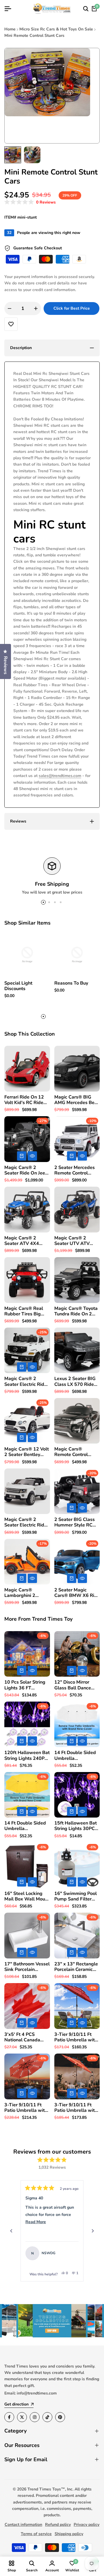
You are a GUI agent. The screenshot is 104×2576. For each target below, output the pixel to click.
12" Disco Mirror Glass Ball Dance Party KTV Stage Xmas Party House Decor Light (74, 1685)
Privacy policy (87, 2525)
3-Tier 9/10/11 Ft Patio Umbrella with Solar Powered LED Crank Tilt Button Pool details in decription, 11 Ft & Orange (26, 2108)
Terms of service (36, 2534)
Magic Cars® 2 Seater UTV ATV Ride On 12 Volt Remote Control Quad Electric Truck (75, 1241)
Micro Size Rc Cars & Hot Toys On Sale (56, 29)
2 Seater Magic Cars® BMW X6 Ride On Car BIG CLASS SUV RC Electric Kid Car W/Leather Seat (77, 1593)
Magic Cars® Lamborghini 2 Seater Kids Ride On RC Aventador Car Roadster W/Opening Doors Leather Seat (26, 1593)
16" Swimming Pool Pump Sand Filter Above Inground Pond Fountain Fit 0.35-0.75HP (76, 1896)
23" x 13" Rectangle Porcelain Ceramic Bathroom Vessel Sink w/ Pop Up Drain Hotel (76, 1967)
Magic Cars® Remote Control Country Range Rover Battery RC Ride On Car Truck (77, 1452)
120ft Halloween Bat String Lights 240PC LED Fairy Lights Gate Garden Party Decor (27, 1756)
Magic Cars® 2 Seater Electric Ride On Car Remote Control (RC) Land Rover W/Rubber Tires (26, 1522)
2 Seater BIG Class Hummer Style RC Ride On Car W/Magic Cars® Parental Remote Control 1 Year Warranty (75, 1522)
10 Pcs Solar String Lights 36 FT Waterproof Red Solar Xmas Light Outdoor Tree (25, 1685)
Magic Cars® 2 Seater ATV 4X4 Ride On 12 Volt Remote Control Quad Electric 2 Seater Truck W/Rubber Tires (22, 1241)
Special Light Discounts (18, 986)
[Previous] (11, 2231)
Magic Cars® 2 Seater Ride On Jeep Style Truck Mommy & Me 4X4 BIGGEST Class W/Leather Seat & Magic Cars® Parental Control (26, 1170)
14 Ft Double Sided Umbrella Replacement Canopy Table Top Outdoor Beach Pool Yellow (26, 1826)
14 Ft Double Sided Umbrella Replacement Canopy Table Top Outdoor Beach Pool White (76, 1756)
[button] (30, 202)
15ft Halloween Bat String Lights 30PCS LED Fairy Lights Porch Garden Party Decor (76, 1826)
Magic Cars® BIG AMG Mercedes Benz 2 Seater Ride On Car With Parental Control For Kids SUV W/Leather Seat (77, 1100)
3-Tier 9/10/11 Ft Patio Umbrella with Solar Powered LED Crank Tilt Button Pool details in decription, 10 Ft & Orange (76, 2108)
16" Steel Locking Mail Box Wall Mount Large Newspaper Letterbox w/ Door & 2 (27, 1896)
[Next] (93, 2231)
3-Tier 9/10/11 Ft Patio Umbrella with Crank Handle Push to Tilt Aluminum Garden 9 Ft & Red (76, 2037)
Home (10, 29)
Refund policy (58, 2525)
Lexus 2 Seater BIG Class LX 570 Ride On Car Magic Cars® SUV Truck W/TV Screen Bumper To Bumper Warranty (76, 1382)
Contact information (23, 2525)
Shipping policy (69, 2534)
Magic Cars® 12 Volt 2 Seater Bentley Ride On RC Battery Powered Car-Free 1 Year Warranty (27, 1452)
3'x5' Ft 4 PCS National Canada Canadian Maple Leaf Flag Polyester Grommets (25, 2037)
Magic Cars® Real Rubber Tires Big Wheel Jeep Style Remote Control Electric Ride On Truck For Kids (24, 1311)
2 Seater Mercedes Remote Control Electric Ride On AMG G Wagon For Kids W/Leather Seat (77, 1170)
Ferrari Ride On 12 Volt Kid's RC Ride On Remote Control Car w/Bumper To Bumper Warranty (25, 1100)
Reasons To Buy (71, 983)
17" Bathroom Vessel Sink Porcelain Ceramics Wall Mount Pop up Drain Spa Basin (27, 1967)
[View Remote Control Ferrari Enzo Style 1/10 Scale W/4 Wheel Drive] (72, 2253)
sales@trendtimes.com (60, 776)
